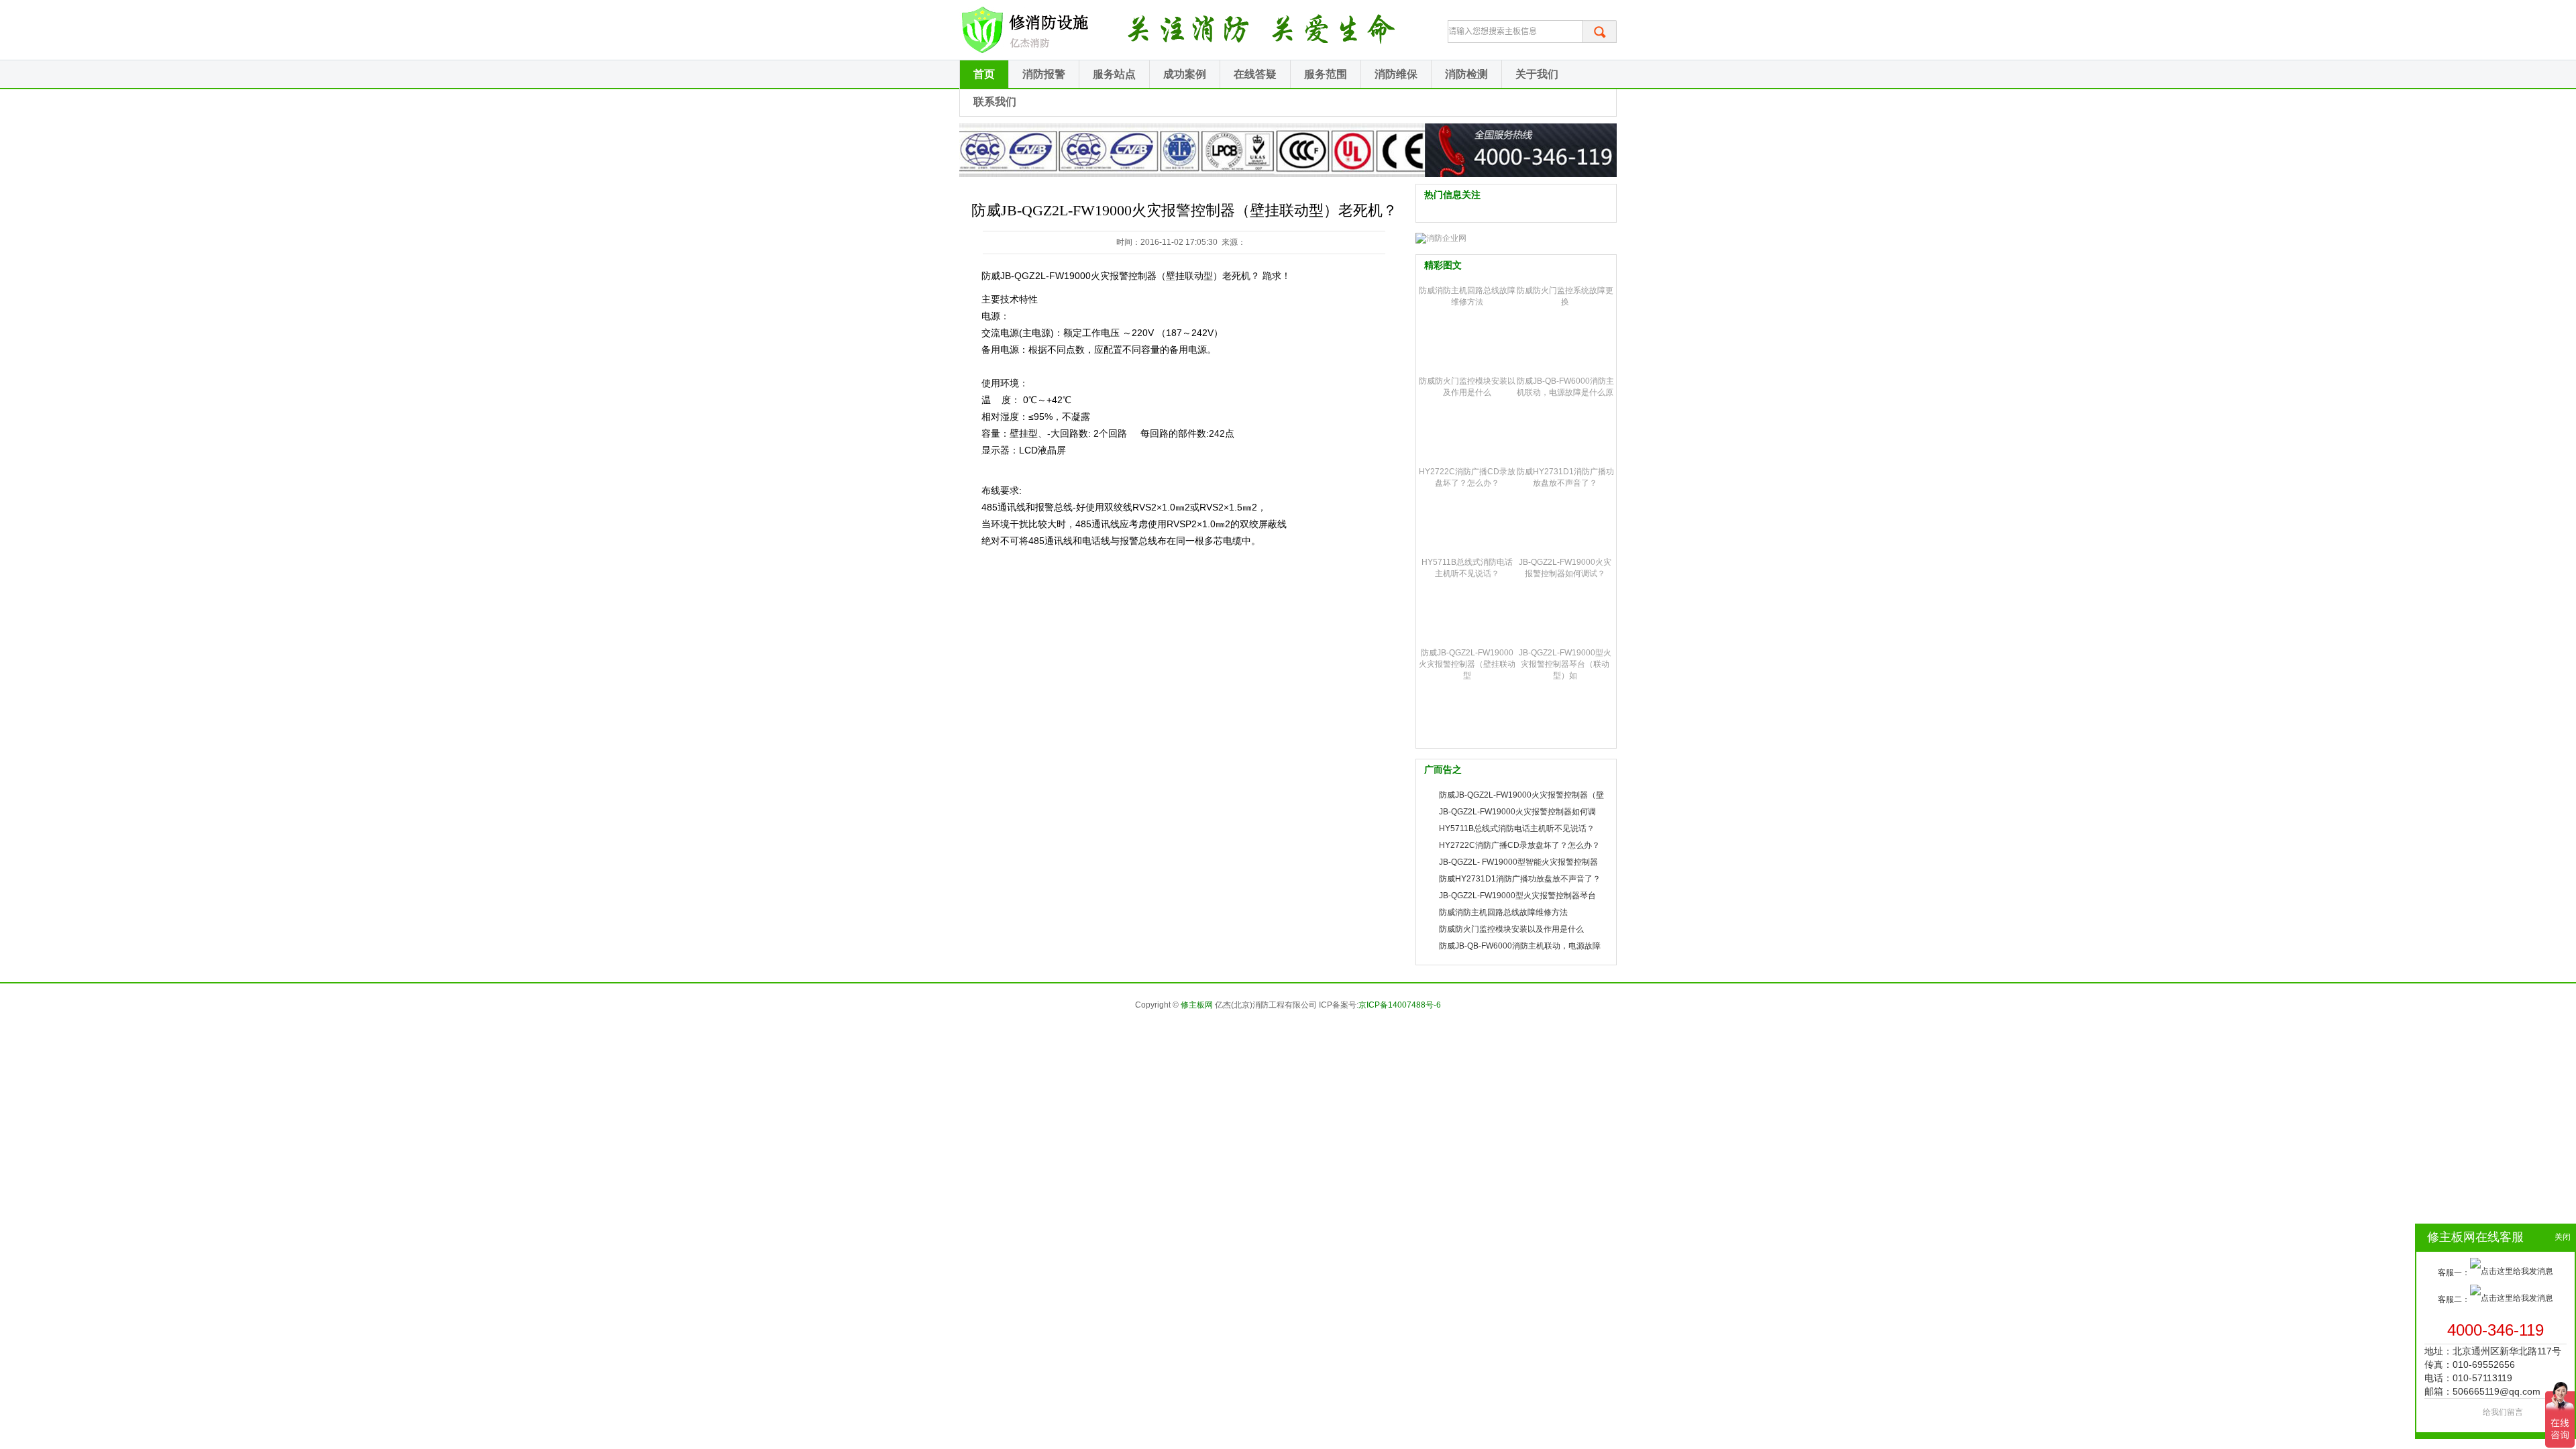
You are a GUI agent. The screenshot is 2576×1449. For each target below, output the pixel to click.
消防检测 (1466, 74)
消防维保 (1396, 74)
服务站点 (1114, 74)
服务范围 (1326, 74)
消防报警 (1044, 74)
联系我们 (995, 102)
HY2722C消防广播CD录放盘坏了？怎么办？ (1519, 845)
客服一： (2454, 1273)
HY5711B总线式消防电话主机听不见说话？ (1517, 828)
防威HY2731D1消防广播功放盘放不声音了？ (1520, 879)
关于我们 (1537, 74)
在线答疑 (1255, 74)
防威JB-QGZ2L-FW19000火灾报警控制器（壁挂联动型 (1467, 664)
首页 (984, 74)
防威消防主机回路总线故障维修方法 (1503, 912)
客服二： (2454, 1299)
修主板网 (1197, 1005)
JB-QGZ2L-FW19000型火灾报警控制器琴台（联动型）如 (1565, 664)
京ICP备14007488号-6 (1400, 1005)
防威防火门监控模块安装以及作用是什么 (1511, 929)
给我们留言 (2503, 1412)
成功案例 (1185, 74)
